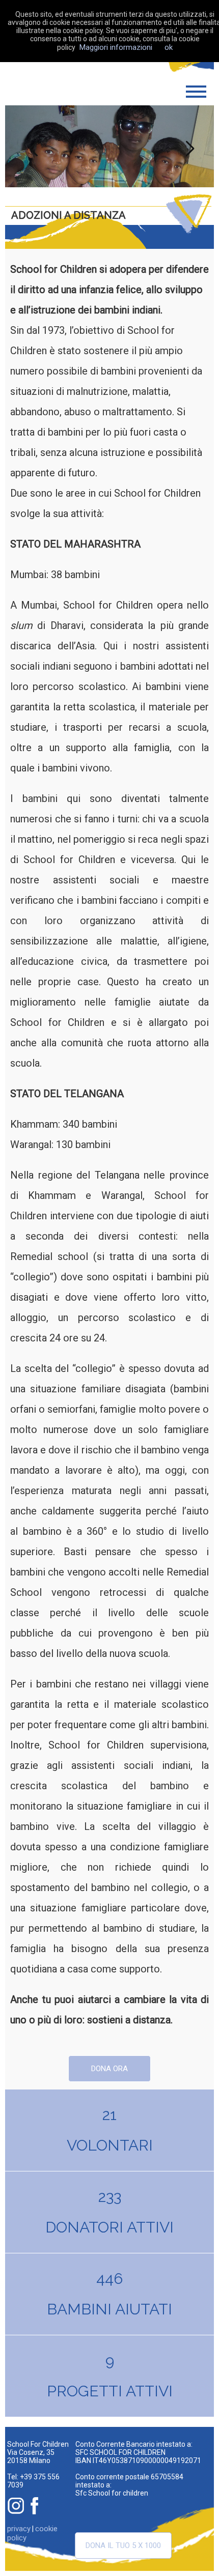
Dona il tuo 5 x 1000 (123, 2545)
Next (188, 147)
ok (169, 47)
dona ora (109, 2069)
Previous (31, 147)
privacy (19, 2529)
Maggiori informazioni (116, 47)
